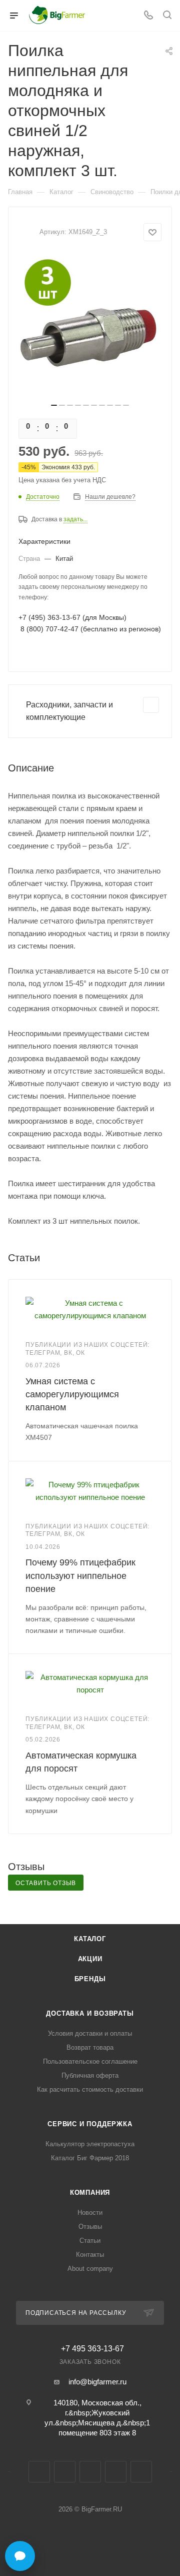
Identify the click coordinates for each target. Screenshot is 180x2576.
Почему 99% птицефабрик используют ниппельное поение (80, 1575)
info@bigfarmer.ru (97, 2382)
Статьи (90, 2241)
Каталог (90, 1939)
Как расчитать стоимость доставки (90, 2089)
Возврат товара (90, 2047)
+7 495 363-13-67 (92, 2349)
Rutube (116, 2472)
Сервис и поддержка (90, 2124)
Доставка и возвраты (90, 2013)
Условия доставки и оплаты (90, 2033)
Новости (90, 2213)
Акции (90, 1959)
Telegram (65, 2472)
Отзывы (90, 2227)
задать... (75, 519)
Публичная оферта (90, 2075)
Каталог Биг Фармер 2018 (90, 2158)
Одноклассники (90, 2472)
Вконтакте (39, 2472)
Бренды (90, 1979)
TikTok (141, 2472)
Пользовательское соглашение (90, 2061)
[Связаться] (20, 2556)
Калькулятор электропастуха (90, 2144)
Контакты (90, 2255)
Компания (90, 2193)
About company (90, 2269)
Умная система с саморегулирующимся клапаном (72, 1394)
